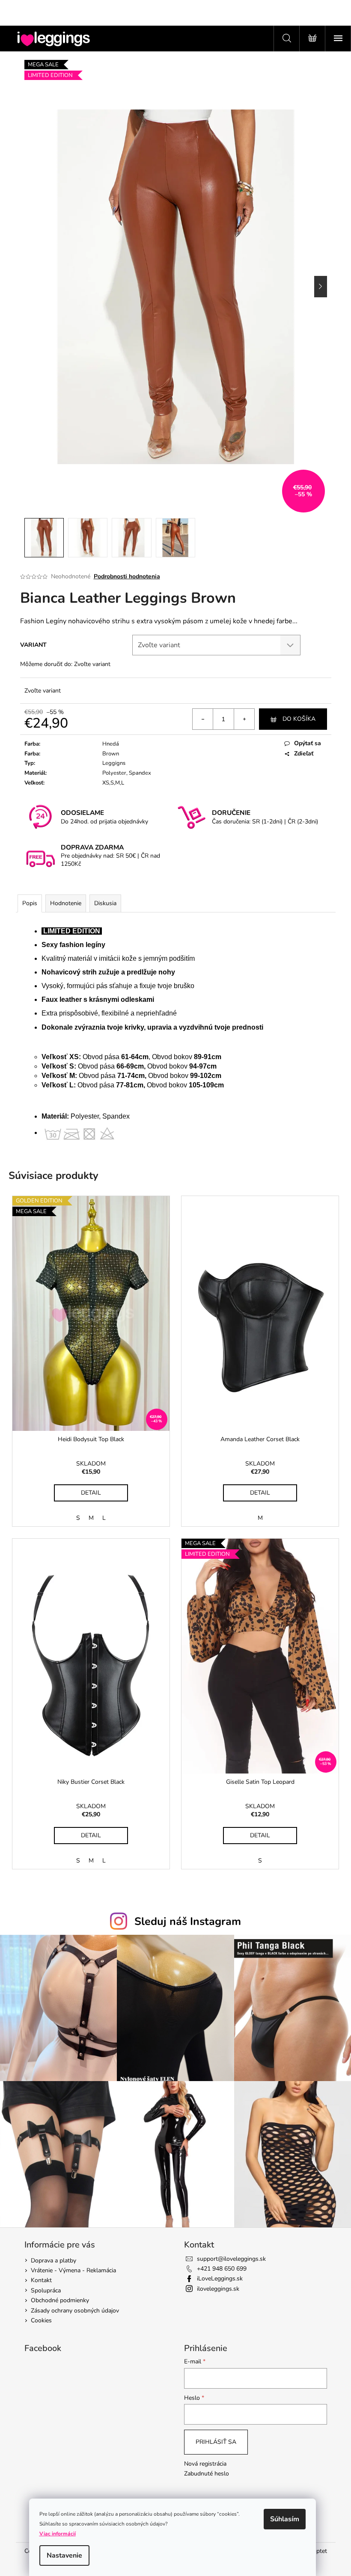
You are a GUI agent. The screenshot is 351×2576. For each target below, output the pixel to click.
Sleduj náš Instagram (188, 1922)
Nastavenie (64, 2555)
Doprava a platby (54, 2261)
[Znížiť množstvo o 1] (203, 719)
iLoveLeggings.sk (220, 2278)
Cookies (41, 2320)
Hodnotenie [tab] (66, 903)
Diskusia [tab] (105, 903)
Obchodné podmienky (60, 2300)
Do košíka (299, 719)
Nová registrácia (205, 2464)
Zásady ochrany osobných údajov (75, 2311)
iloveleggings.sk (218, 2289)
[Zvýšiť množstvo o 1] (244, 719)
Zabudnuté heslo (207, 2474)
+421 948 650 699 (222, 2269)
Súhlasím (285, 2519)
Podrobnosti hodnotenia (127, 576)
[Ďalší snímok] (321, 287)
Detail (91, 1493)
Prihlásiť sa (216, 2442)
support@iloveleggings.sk (231, 2259)
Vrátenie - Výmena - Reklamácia (73, 2270)
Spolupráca (46, 2290)
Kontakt (41, 2280)
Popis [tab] (30, 903)
